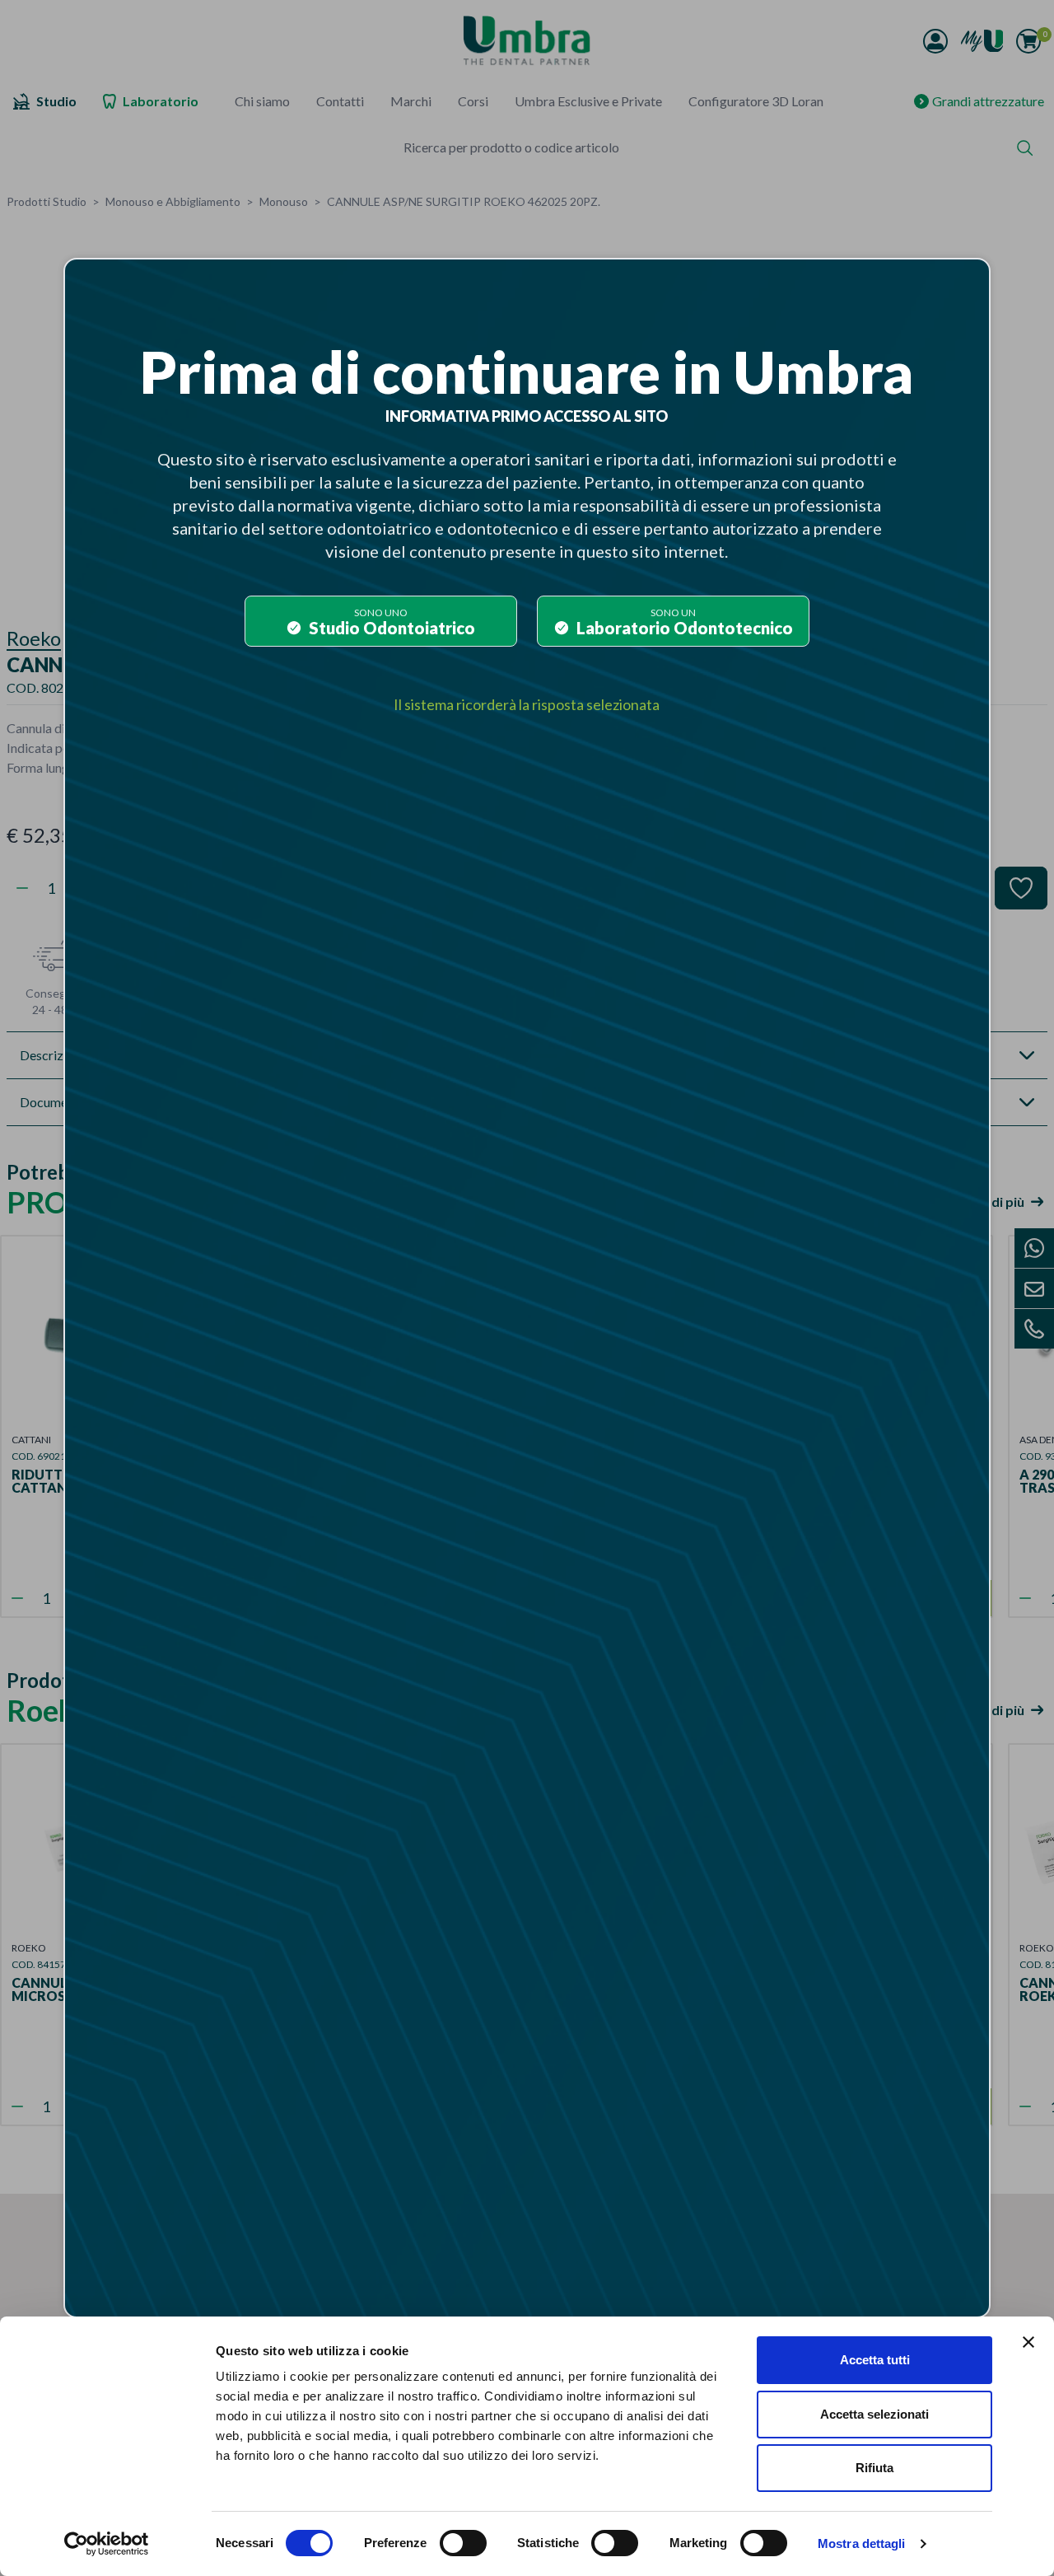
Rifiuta (874, 2468)
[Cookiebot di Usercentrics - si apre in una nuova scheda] (107, 2544)
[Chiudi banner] (1028, 2342)
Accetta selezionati (874, 2414)
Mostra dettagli (862, 2543)
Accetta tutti (875, 2360)
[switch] (463, 2543)
